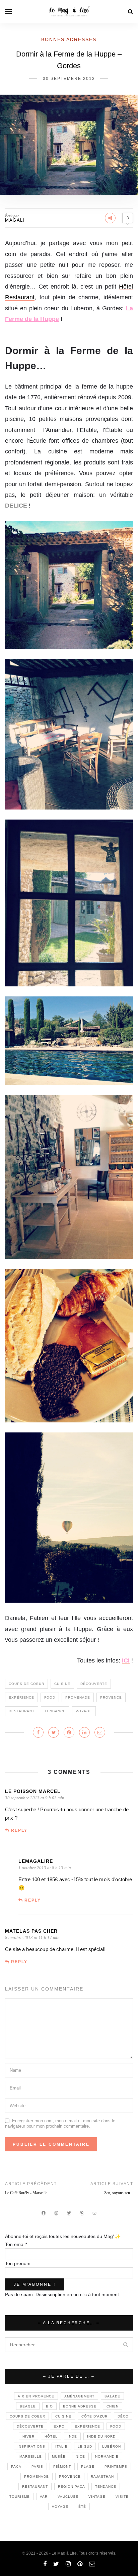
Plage (88, 2466)
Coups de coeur (26, 1684)
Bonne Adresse (80, 2406)
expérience (21, 1697)
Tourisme (20, 2497)
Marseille (31, 2456)
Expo (59, 2426)
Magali (15, 220)
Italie (61, 2446)
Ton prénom (18, 2263)
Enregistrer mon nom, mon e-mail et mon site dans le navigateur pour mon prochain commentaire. (60, 2123)
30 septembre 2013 (69, 79)
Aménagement (79, 2396)
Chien (113, 2406)
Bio (49, 2406)
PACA (16, 2466)
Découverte (94, 1684)
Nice (80, 2456)
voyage (84, 1711)
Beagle (28, 2406)
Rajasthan (102, 2477)
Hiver (28, 2436)
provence (111, 1697)
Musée (59, 2456)
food (50, 1697)
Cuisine (62, 1684)
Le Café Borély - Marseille (26, 2193)
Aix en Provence (36, 2396)
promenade (78, 1697)
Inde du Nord (101, 2436)
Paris (37, 2466)
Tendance (55, 1711)
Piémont (62, 2466)
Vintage (97, 2497)
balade (112, 2396)
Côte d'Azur (94, 2416)
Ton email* (16, 2244)
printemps (116, 2466)
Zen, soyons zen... (119, 2193)
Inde (72, 2436)
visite (122, 2497)
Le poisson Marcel (33, 1791)
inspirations (31, 2446)
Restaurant (22, 1711)
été (82, 2507)
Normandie (107, 2456)
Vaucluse (68, 2497)
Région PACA (72, 2487)
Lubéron (112, 2446)
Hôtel (51, 2436)
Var (44, 2497)
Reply (19, 1830)
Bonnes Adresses (69, 39)
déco (123, 2416)
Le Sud (85, 2446)
